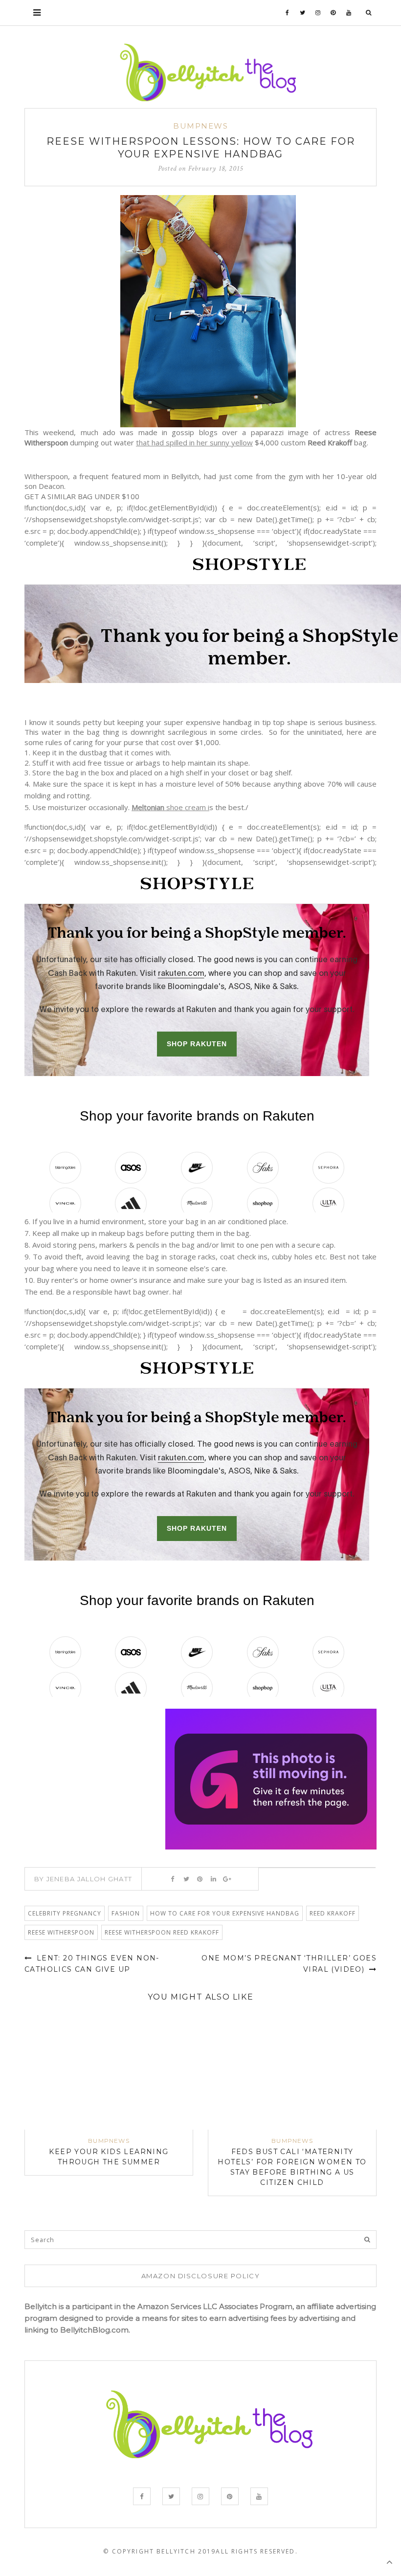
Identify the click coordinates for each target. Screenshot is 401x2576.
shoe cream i (170, 807)
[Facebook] (288, 13)
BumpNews (200, 126)
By (83, 1879)
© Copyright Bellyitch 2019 (159, 2551)
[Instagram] (318, 13)
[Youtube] (349, 13)
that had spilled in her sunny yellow (194, 442)
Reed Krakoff (333, 1913)
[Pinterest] (333, 13)
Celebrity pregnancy (65, 1913)
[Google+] (227, 1879)
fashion (126, 1913)
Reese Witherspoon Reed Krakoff (162, 1932)
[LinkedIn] (213, 1879)
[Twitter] (303, 13)
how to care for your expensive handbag (225, 1913)
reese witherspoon (61, 1932)
